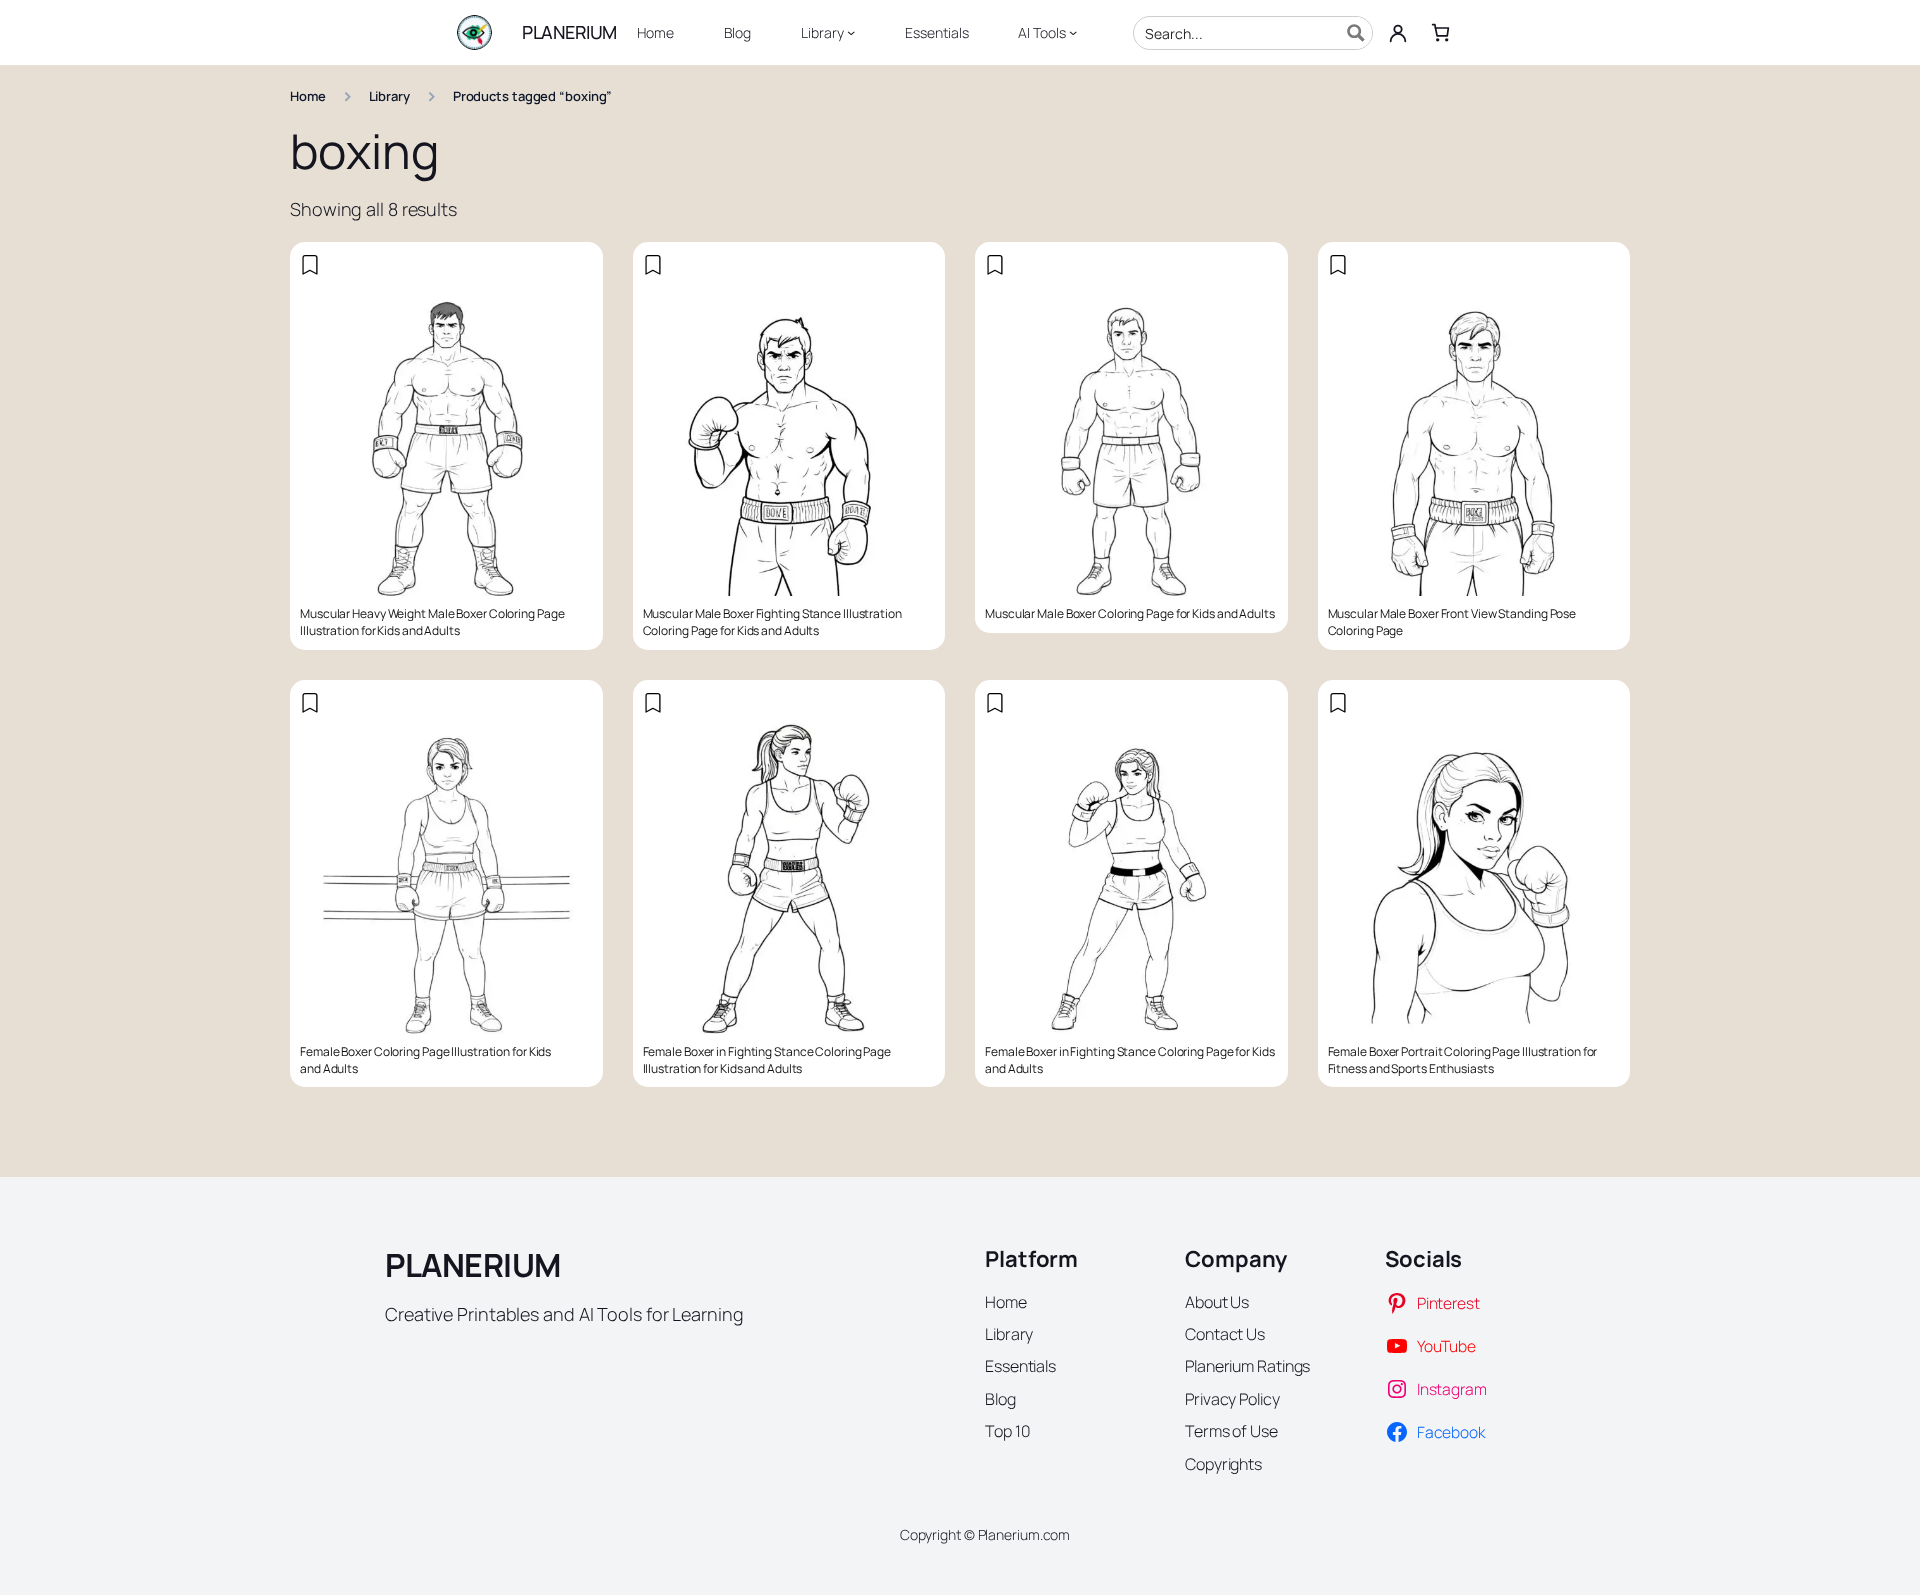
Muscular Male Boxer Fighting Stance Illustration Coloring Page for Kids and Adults (772, 622)
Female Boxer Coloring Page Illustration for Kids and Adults (425, 1060)
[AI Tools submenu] (1073, 32)
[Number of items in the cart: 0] (1440, 32)
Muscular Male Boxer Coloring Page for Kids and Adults (1130, 614)
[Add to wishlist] (310, 265)
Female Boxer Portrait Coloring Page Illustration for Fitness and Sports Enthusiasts (1463, 1060)
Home (308, 96)
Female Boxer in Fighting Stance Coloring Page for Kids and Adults (1130, 1060)
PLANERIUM (569, 32)
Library (389, 96)
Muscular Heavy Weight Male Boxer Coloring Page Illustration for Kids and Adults (432, 622)
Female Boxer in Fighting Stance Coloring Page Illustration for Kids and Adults (767, 1060)
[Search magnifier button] (1356, 33)
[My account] (1398, 33)
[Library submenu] (851, 32)
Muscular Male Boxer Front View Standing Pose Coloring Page (1452, 622)
